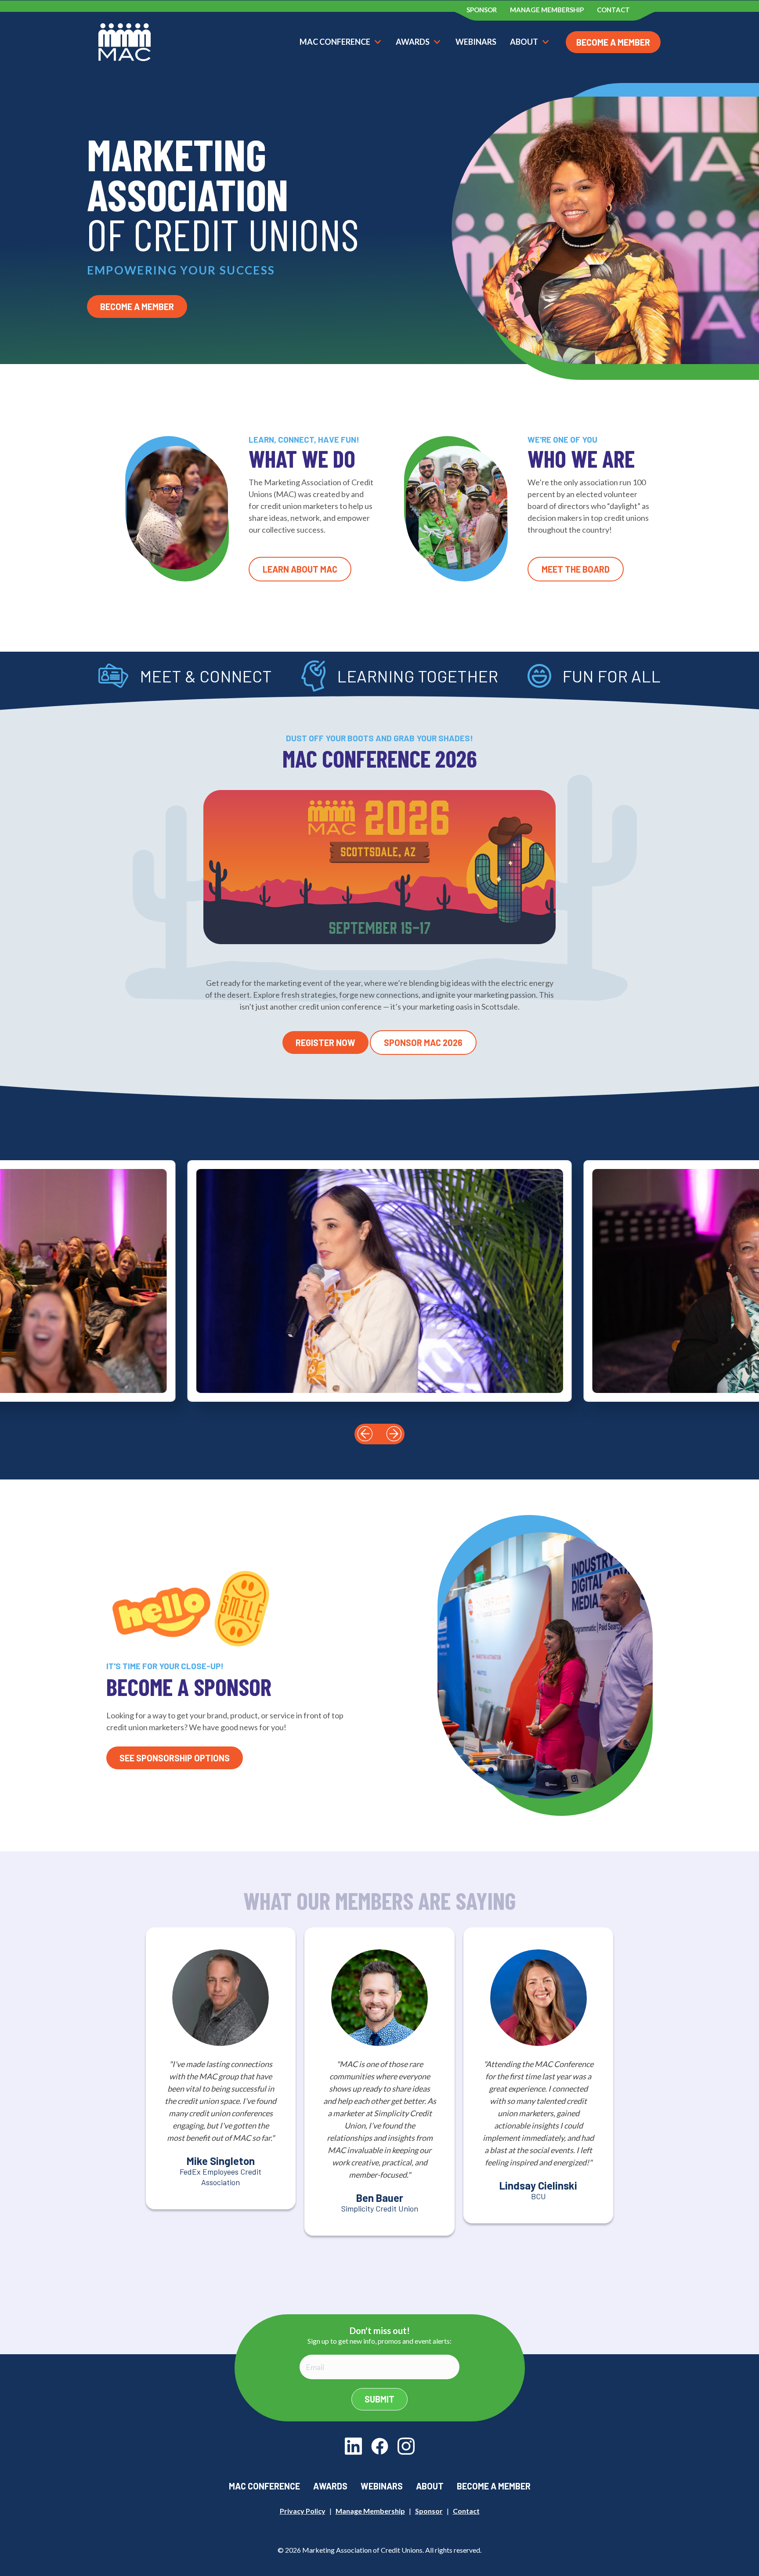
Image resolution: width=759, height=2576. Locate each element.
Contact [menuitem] (613, 10)
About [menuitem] (430, 2486)
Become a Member (613, 42)
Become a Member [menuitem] (494, 2486)
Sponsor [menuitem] (482, 10)
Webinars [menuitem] (382, 2486)
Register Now (325, 1043)
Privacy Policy (303, 2511)
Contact (466, 2511)
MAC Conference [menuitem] (264, 2486)
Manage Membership (370, 2511)
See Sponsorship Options (175, 1758)
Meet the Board (576, 569)
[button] (365, 1434)
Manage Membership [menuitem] (547, 10)
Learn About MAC (300, 569)
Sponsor (429, 2511)
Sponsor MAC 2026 (423, 1043)
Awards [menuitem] (330, 2486)
